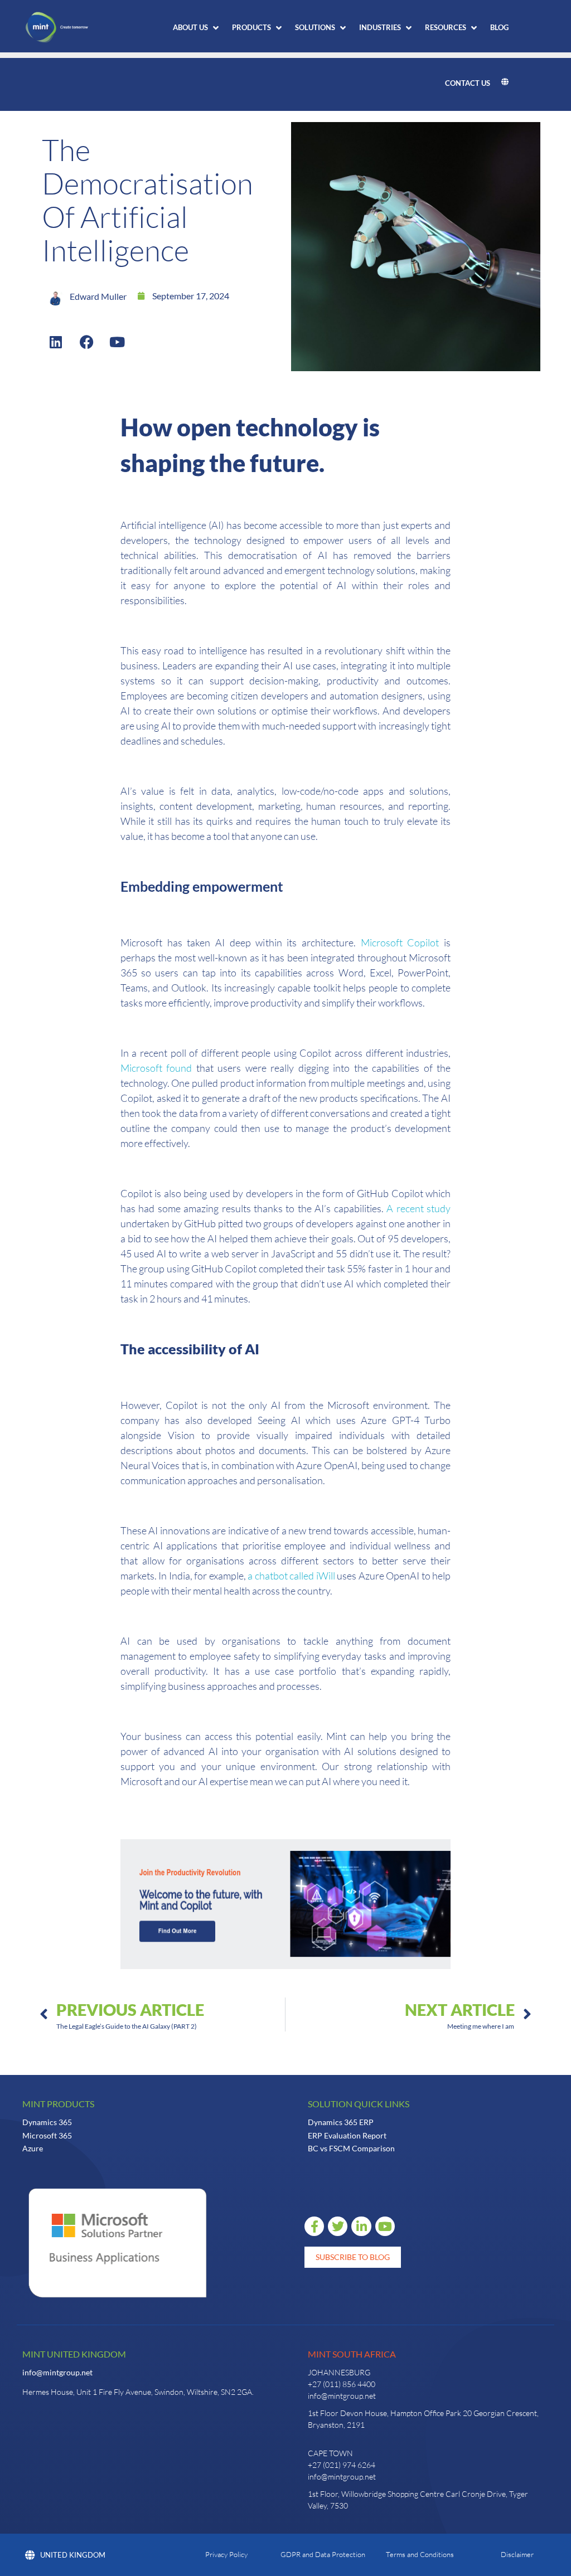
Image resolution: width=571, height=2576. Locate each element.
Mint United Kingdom (74, 2354)
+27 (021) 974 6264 (342, 2465)
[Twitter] (338, 2226)
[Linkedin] (56, 342)
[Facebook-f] (314, 2226)
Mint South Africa (352, 2354)
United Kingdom (73, 2555)
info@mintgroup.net (57, 2372)
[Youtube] (117, 342)
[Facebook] (86, 342)
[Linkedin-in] (361, 2226)
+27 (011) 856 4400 (342, 2384)
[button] (197, 28)
